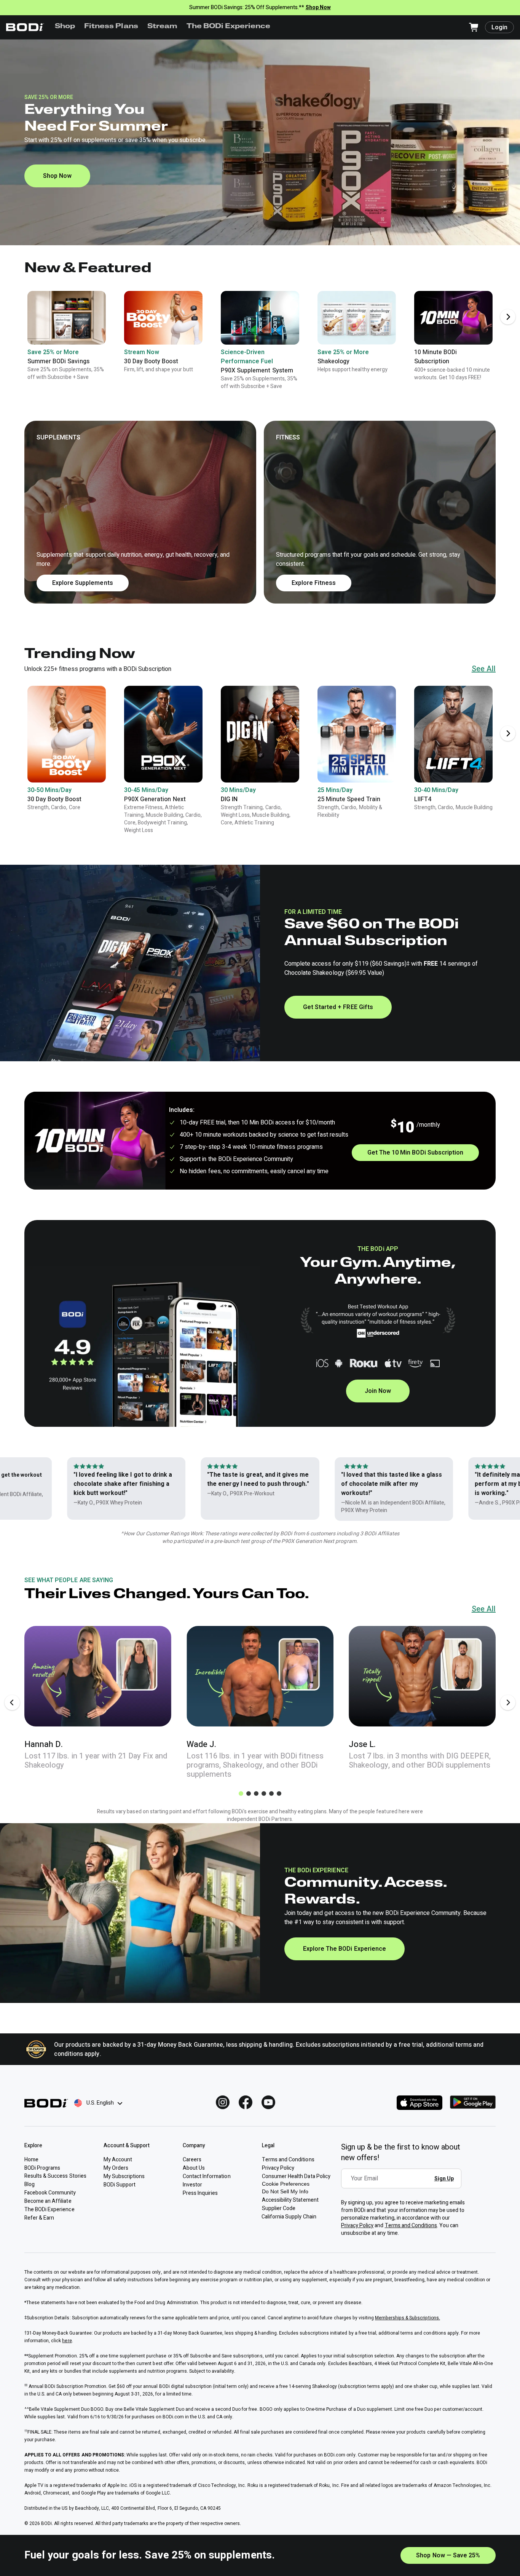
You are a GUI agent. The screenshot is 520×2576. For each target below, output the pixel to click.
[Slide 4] (264, 1793)
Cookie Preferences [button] (286, 2184)
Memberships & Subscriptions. (408, 2318)
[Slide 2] (249, 1793)
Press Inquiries (200, 2193)
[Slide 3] (256, 1793)
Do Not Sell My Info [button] (285, 2191)
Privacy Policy (357, 2225)
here (67, 2341)
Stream (162, 27)
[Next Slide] (508, 317)
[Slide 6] (279, 1793)
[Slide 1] (241, 1793)
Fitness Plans (111, 27)
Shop (65, 27)
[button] (260, 512)
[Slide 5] (271, 1793)
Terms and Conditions (411, 2225)
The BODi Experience (229, 27)
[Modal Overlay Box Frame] (403, 2184)
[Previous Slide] (12, 1702)
